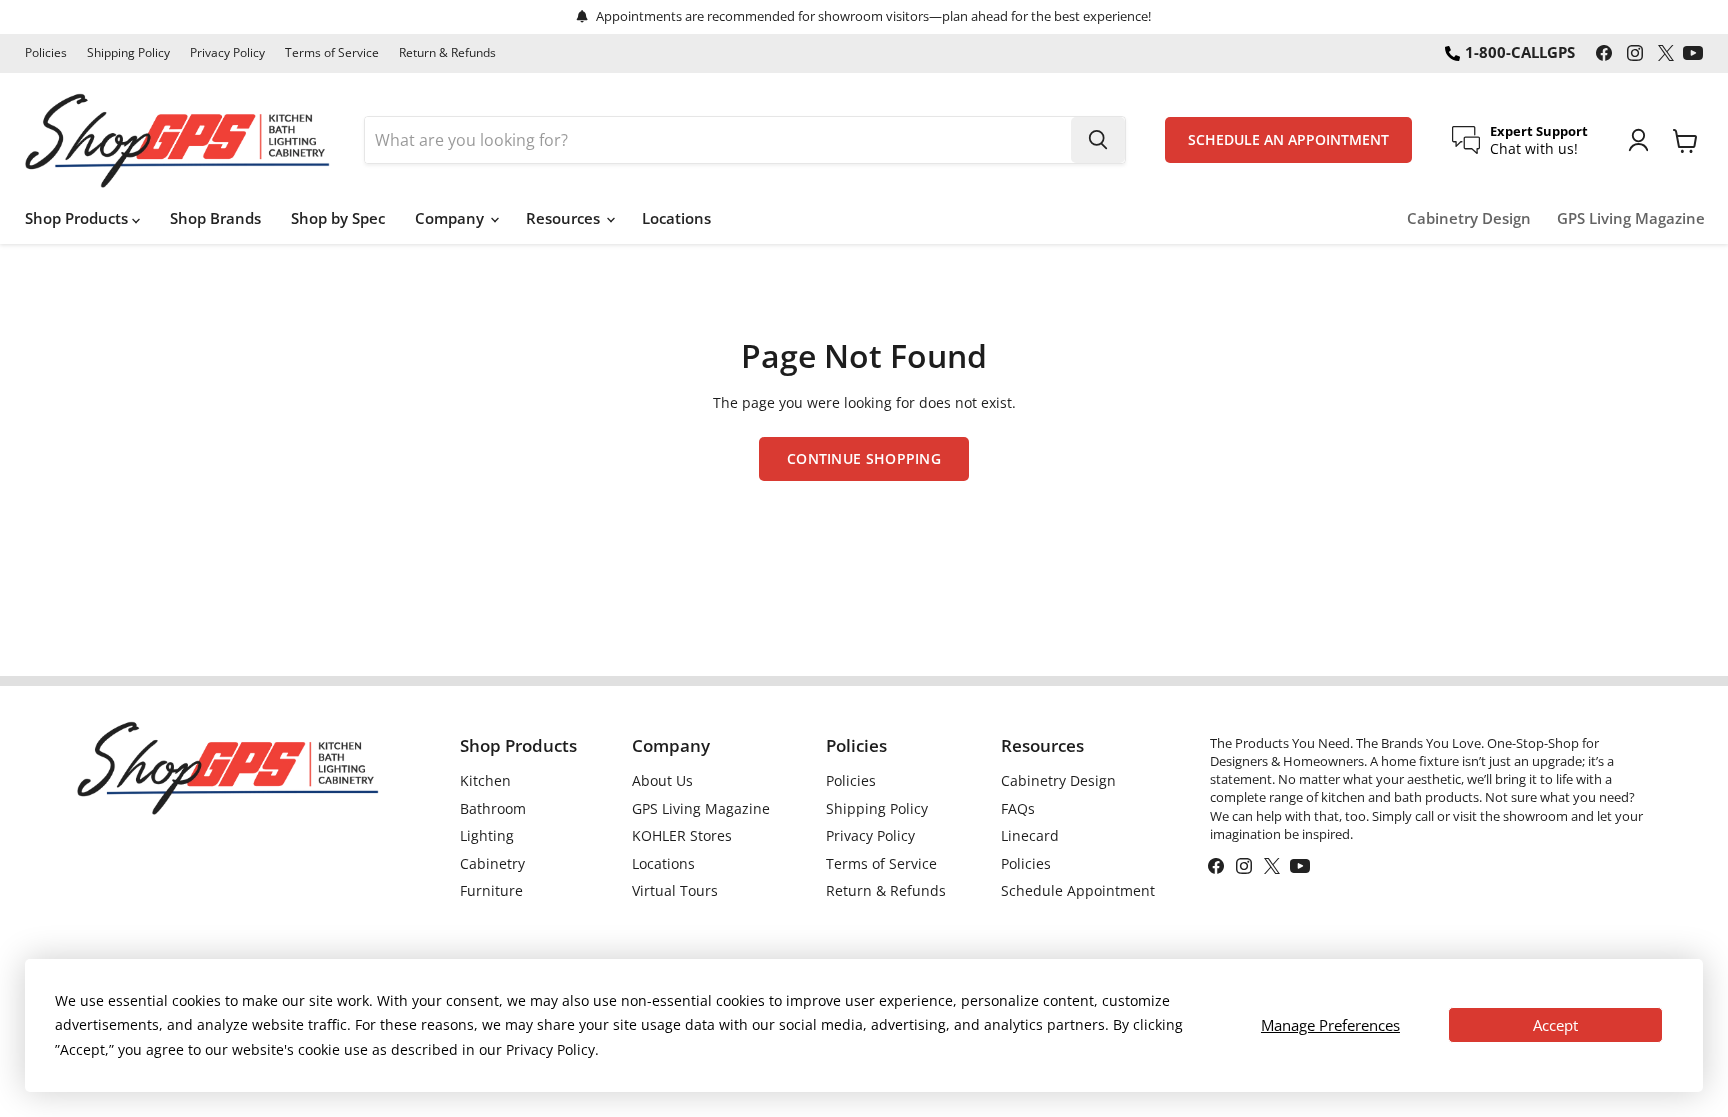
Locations (676, 218)
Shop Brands (215, 218)
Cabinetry (492, 863)
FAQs (1018, 808)
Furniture (491, 890)
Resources (565, 218)
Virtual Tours (675, 890)
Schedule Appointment (1078, 890)
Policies (46, 53)
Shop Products (78, 218)
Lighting (487, 835)
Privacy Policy (227, 53)
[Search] (1098, 140)
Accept (1555, 1025)
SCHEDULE (1288, 140)
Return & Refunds (447, 53)
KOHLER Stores (682, 835)
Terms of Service (332, 53)
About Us (662, 780)
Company (451, 218)
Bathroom (493, 808)
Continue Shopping (864, 458)
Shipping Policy (128, 53)
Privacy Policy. (552, 1049)
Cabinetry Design (1469, 218)
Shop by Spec (338, 218)
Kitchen (485, 780)
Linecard (1030, 835)
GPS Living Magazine (1631, 218)
